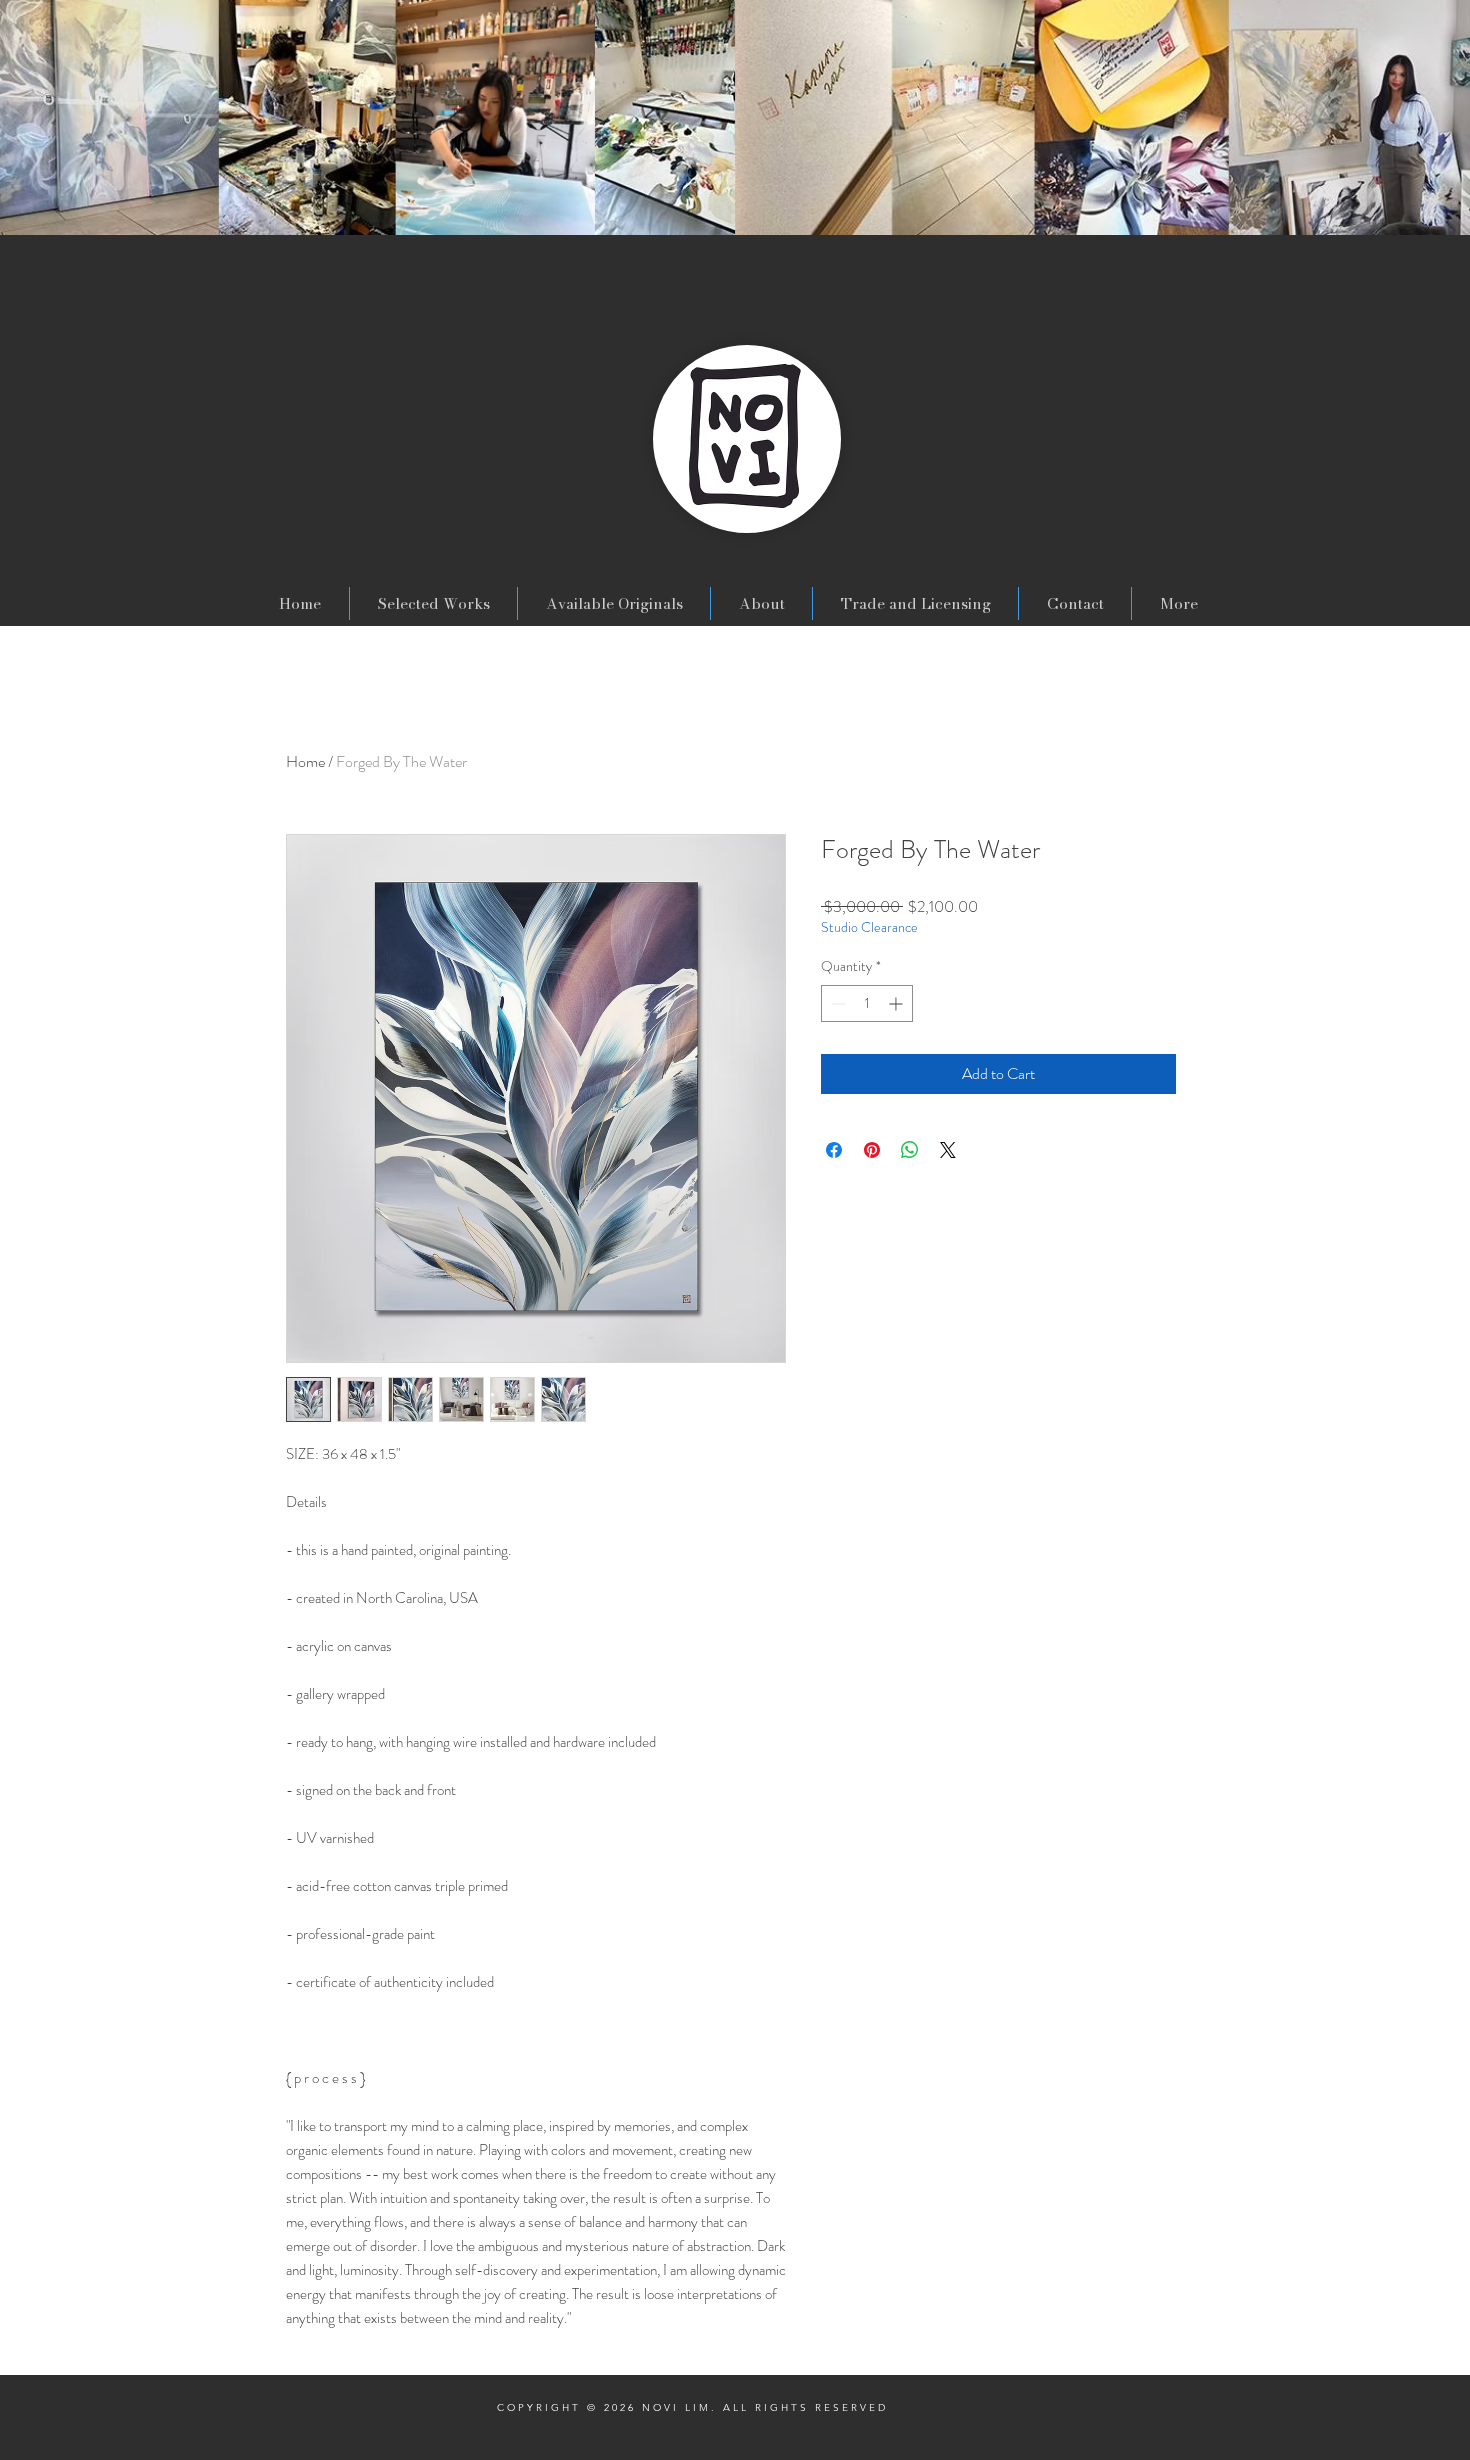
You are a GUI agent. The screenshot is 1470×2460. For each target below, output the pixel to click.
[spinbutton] (867, 1003)
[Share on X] (948, 1150)
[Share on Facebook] (834, 1150)
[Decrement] (836, 1003)
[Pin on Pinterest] (872, 1150)
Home (305, 761)
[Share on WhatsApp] (910, 1150)
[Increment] (897, 1003)
